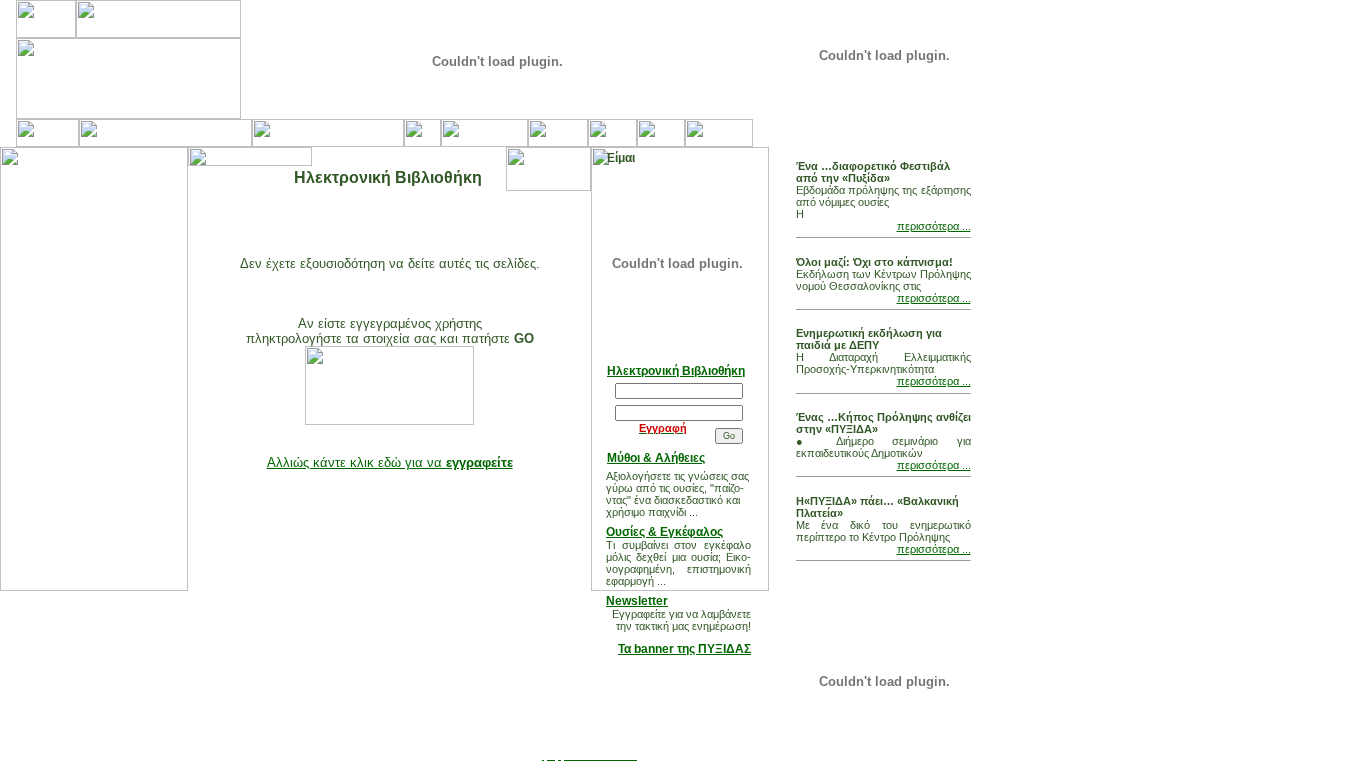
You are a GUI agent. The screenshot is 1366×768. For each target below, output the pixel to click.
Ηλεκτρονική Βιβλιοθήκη (676, 371)
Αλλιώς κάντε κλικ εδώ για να (390, 462)
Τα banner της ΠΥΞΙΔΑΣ (684, 649)
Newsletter (637, 601)
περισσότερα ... (934, 226)
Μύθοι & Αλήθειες (656, 458)
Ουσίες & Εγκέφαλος (664, 532)
